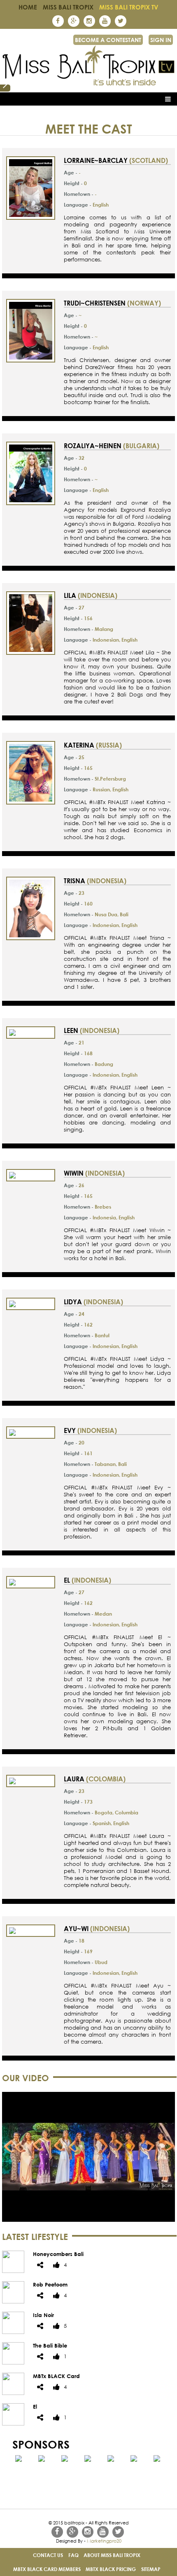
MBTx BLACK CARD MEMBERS (47, 2569)
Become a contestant (108, 40)
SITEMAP (151, 2569)
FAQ (73, 2555)
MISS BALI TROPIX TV (129, 7)
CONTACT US (48, 2555)
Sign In (161, 40)
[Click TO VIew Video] (88, 2220)
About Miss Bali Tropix (112, 2555)
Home (28, 7)
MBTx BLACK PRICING (111, 2569)
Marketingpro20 (104, 2541)
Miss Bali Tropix (68, 7)
